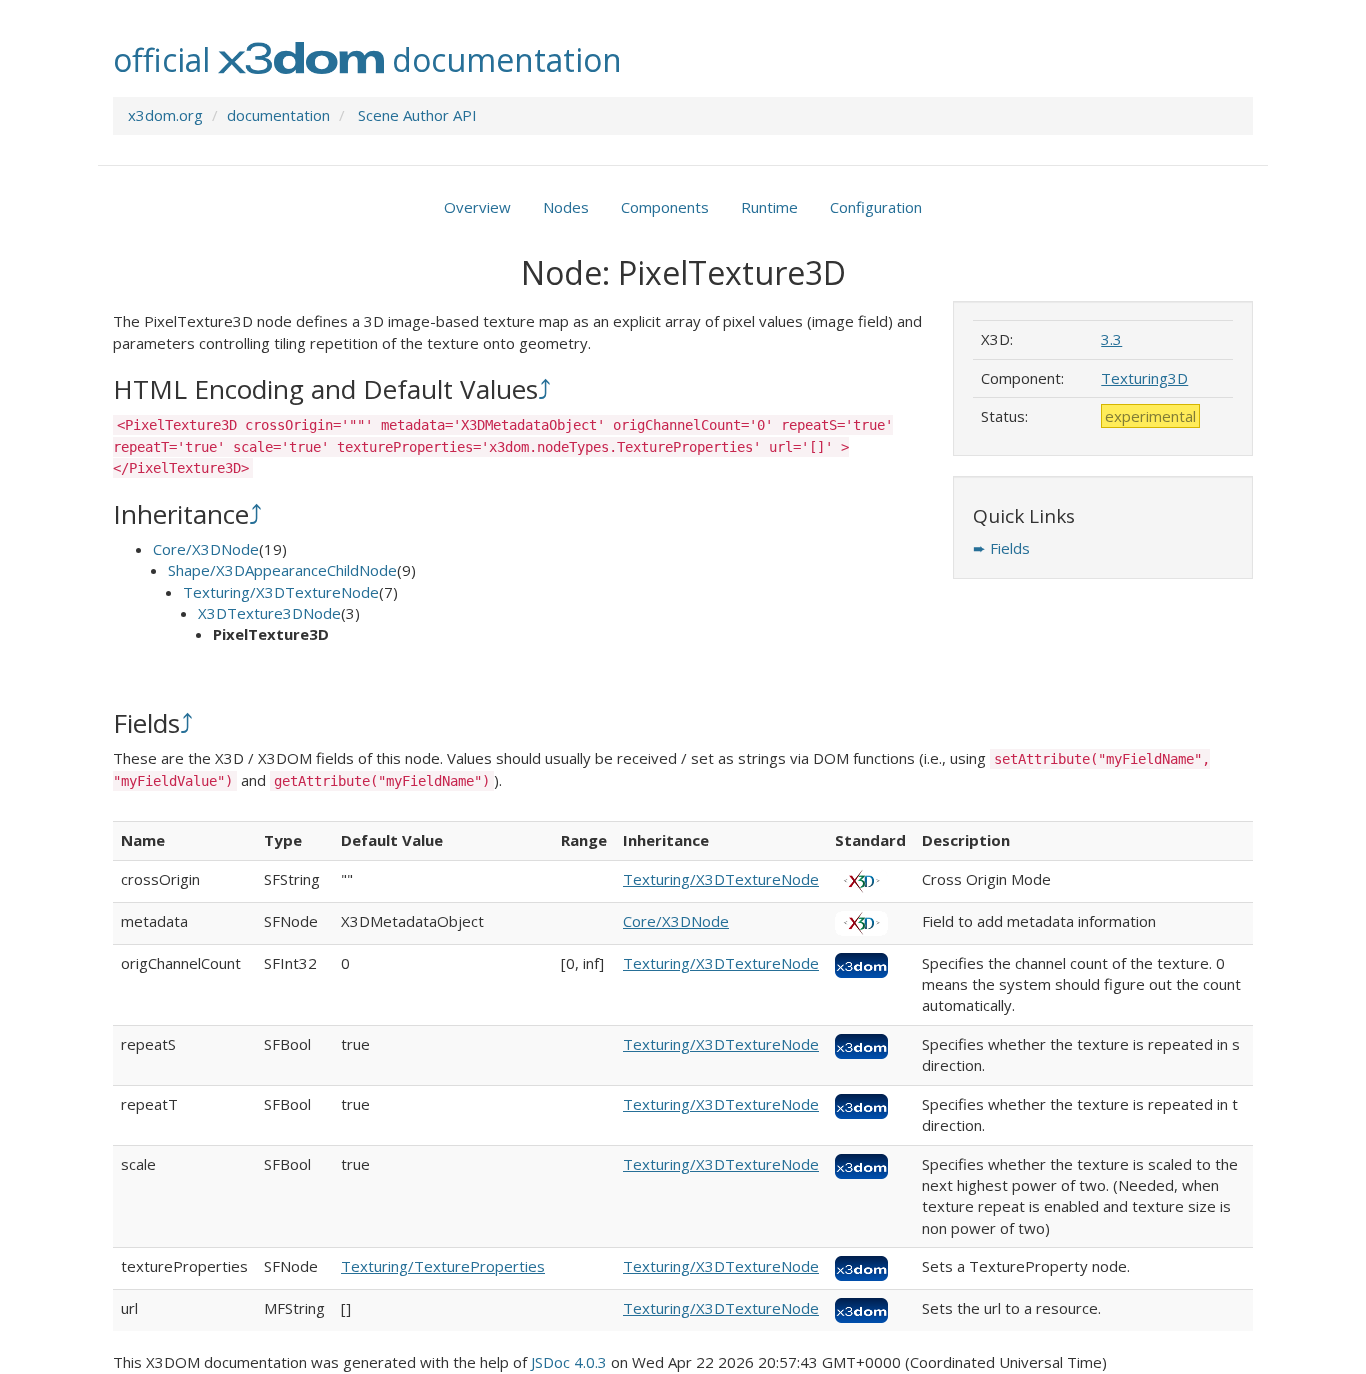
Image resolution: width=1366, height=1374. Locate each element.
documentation (278, 115)
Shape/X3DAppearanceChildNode (282, 570)
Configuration (876, 207)
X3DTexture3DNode (269, 613)
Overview (477, 207)
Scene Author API (417, 115)
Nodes (566, 207)
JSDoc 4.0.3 (569, 1362)
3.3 (1111, 339)
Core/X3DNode (206, 549)
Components (665, 207)
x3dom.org (165, 115)
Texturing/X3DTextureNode (281, 592)
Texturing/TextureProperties (443, 1266)
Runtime (769, 207)
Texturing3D (1144, 378)
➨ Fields (1001, 548)
